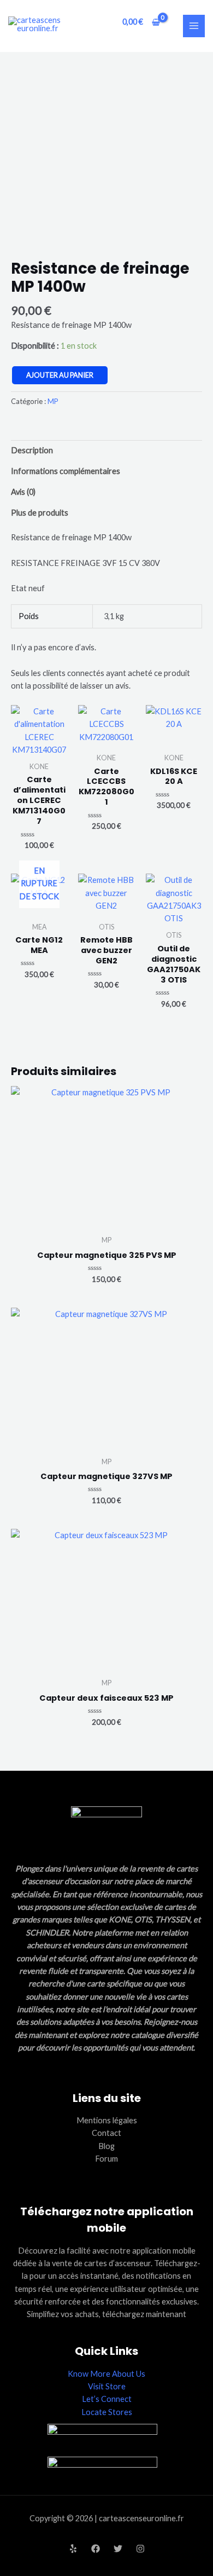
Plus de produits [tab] (40, 513)
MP (53, 401)
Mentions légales (107, 2120)
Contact (106, 2133)
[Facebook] (96, 2549)
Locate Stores (107, 2412)
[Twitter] (118, 2549)
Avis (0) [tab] (23, 492)
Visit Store (107, 2386)
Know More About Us (106, 2374)
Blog (106, 2146)
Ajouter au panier (60, 375)
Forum (106, 2159)
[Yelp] (73, 2549)
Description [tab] (32, 450)
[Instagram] (140, 2549)
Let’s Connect (107, 2399)
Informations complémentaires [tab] (66, 471)
